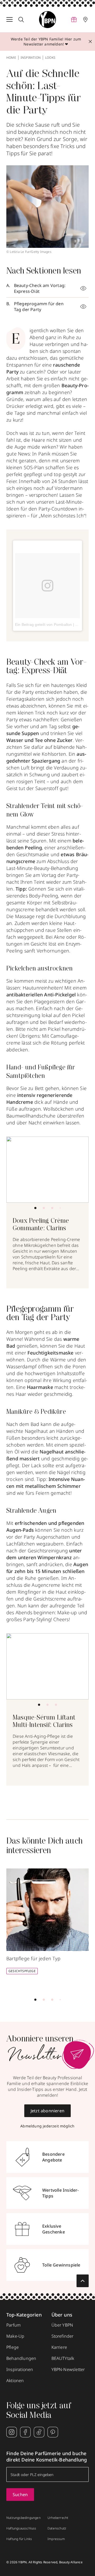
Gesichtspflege (22, 1971)
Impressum (56, 2539)
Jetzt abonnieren (47, 2111)
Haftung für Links (19, 2539)
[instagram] (12, 2432)
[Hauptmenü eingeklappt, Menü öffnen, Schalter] (9, 20)
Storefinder (63, 2336)
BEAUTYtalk (63, 2358)
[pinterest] (53, 2432)
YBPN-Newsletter (68, 2369)
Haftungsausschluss (21, 2528)
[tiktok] (39, 2432)
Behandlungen (21, 2358)
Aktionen (15, 2381)
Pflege (13, 2347)
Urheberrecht (58, 2518)
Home (11, 58)
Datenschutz (57, 2528)
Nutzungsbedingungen (23, 2518)
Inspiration (31, 58)
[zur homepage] (47, 20)
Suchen (20, 2495)
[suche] (21, 20)
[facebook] (25, 2432)
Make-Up (15, 2336)
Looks (50, 58)
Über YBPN (62, 2325)
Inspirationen (20, 2369)
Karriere (59, 2347)
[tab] (35, 1208)
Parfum (13, 2325)
